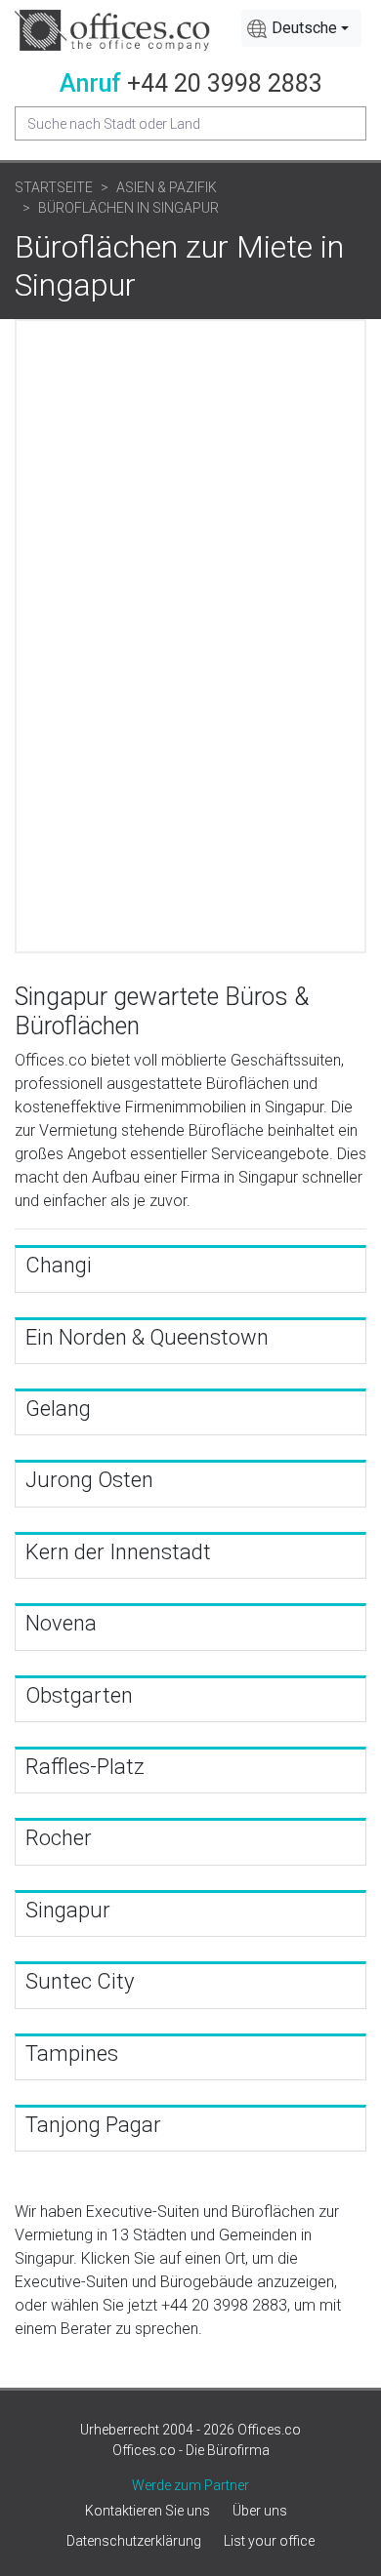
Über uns (260, 2511)
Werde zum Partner (190, 2485)
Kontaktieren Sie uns (148, 2511)
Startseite (54, 187)
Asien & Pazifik (167, 187)
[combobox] (301, 28)
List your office (269, 2541)
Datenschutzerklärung (134, 2541)
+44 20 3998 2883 (225, 83)
